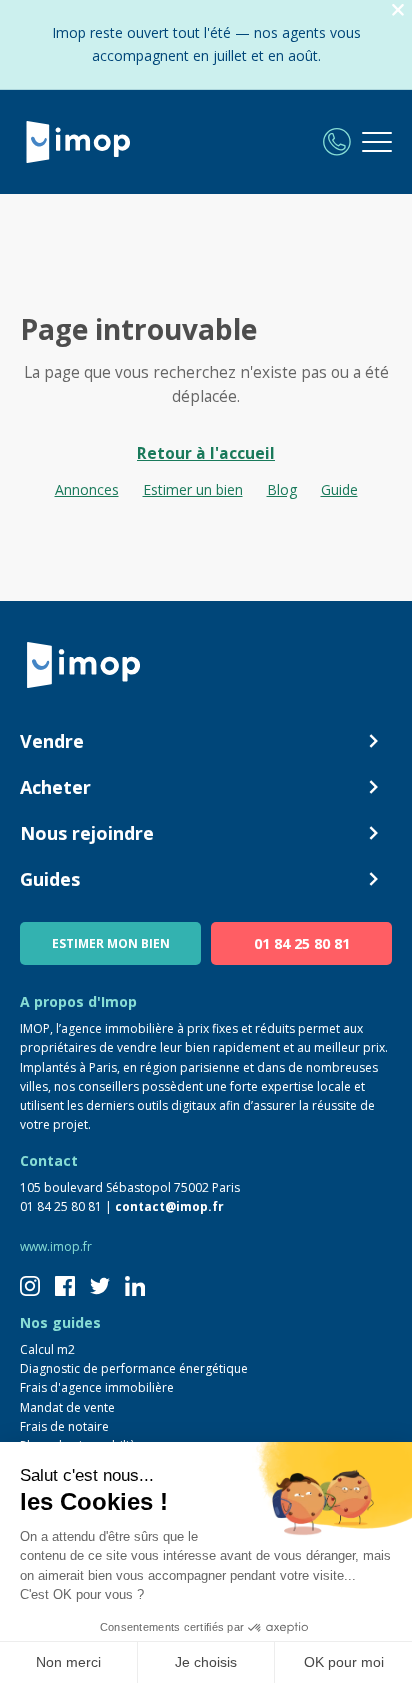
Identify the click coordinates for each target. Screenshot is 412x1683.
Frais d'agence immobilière (97, 1387)
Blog (282, 489)
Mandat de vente (67, 1407)
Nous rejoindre (87, 833)
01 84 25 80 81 (302, 943)
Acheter (55, 787)
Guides (50, 879)
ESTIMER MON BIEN (111, 943)
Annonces (87, 489)
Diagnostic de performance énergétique (134, 1368)
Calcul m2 (47, 1349)
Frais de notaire (64, 1426)
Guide (339, 489)
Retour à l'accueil (206, 453)
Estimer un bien (193, 489)
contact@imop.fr (169, 1206)
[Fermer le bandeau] (398, 10)
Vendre (52, 741)
